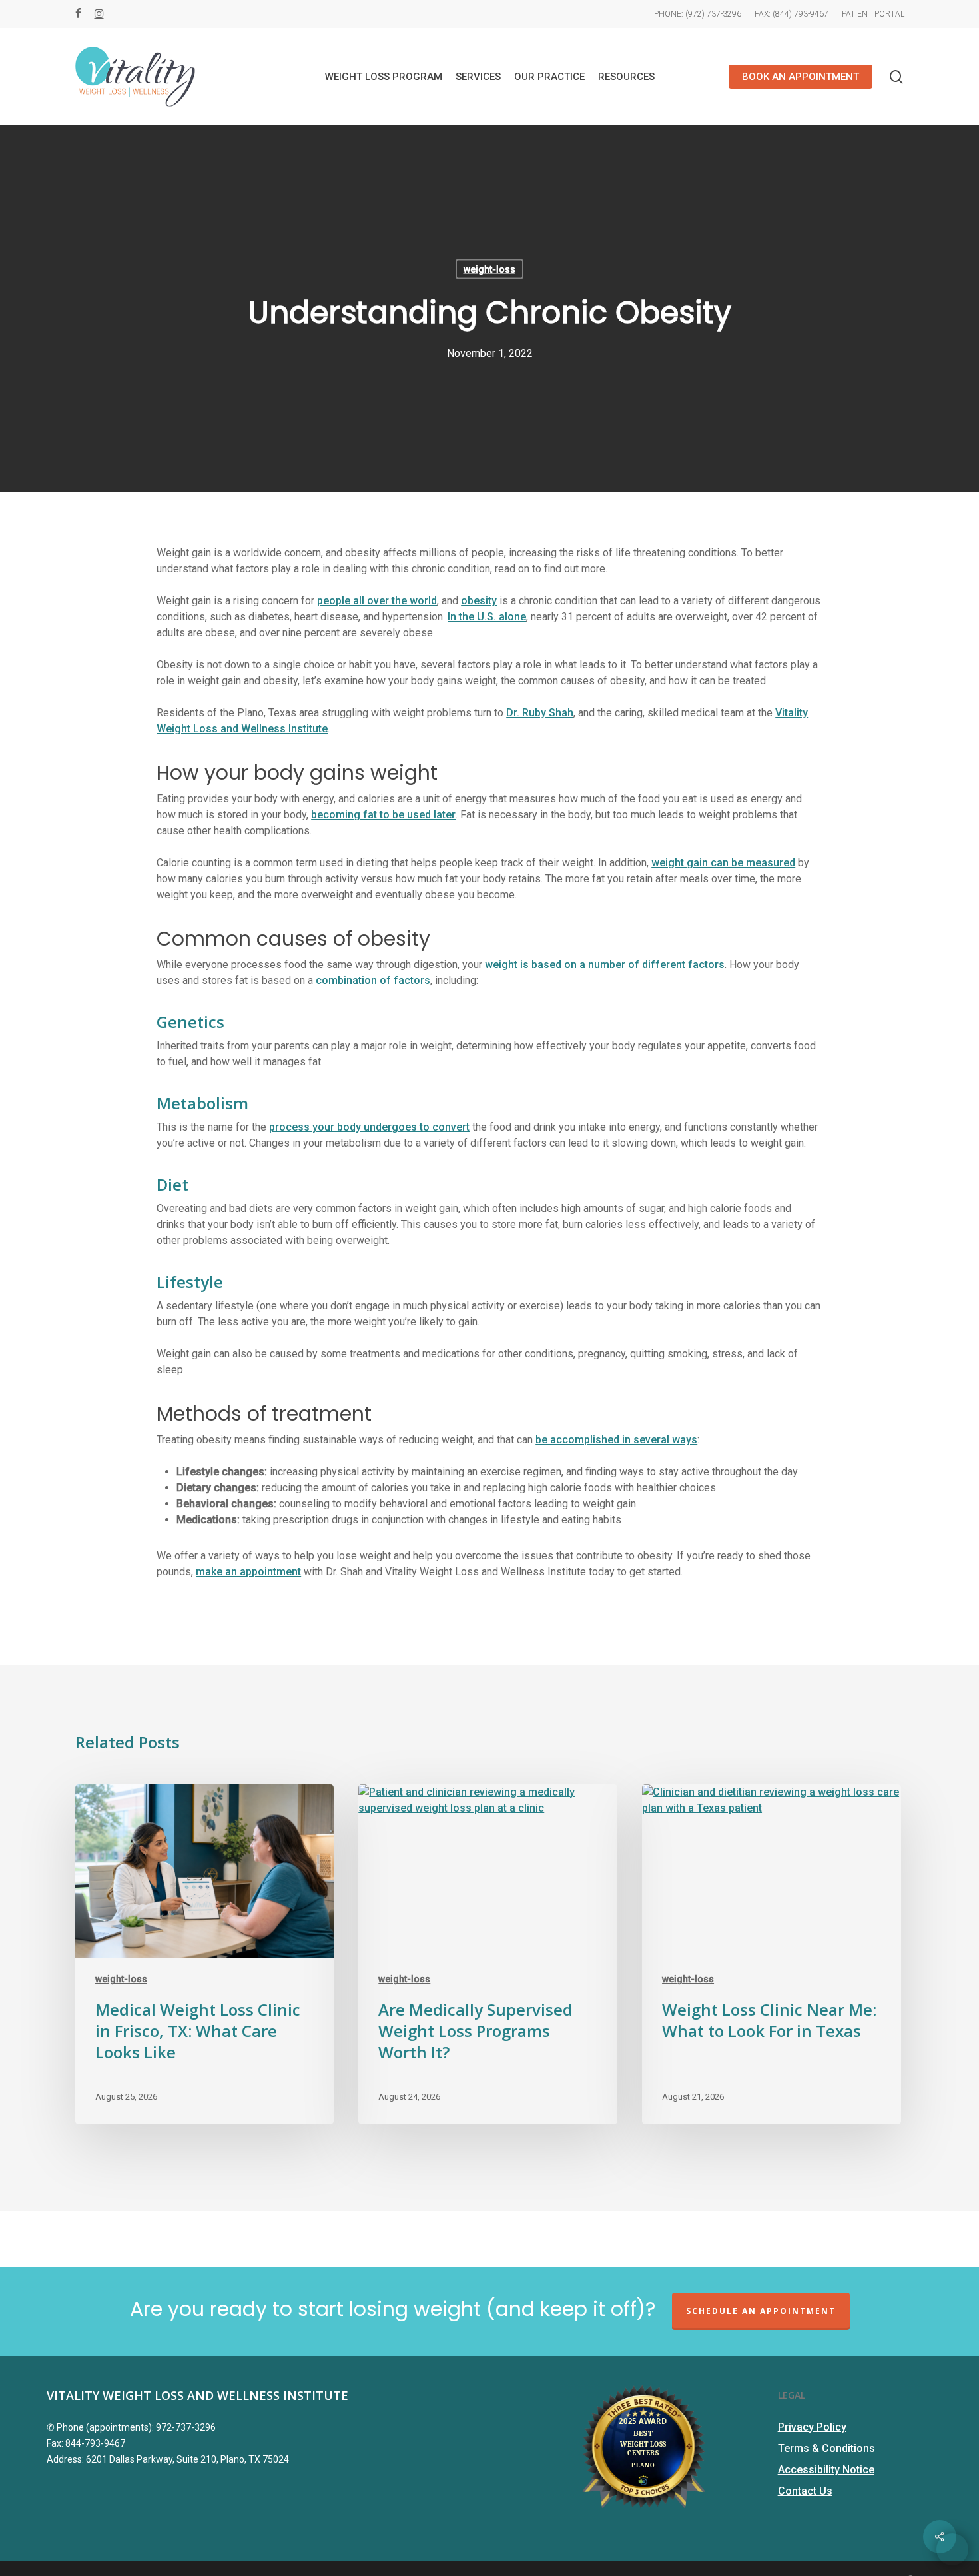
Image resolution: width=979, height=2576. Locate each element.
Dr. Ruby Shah (540, 713)
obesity (479, 601)
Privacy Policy (812, 2427)
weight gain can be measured (723, 863)
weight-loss (489, 269)
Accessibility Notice (826, 2470)
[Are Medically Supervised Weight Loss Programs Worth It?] (488, 1955)
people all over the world (377, 601)
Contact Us (805, 2491)
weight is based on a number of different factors (605, 965)
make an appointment (248, 1572)
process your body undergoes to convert (369, 1127)
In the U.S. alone (487, 617)
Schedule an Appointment (761, 2311)
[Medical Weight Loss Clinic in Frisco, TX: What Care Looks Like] (204, 1955)
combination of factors (373, 980)
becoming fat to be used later (383, 815)
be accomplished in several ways (616, 1440)
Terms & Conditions (826, 2448)
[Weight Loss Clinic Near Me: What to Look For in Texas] (771, 1955)
